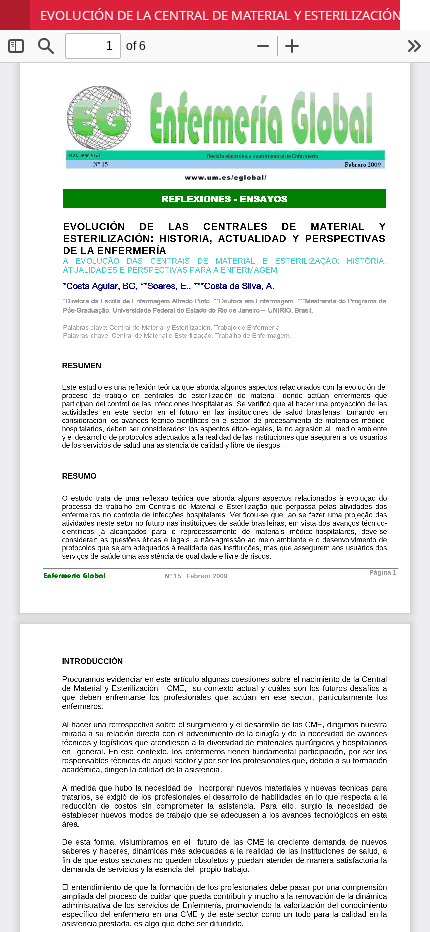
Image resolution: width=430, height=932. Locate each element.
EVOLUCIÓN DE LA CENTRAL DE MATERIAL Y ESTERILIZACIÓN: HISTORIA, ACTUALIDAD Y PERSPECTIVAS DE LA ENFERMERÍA (235, 15)
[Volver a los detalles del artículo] (15, 15)
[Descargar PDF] (415, 15)
